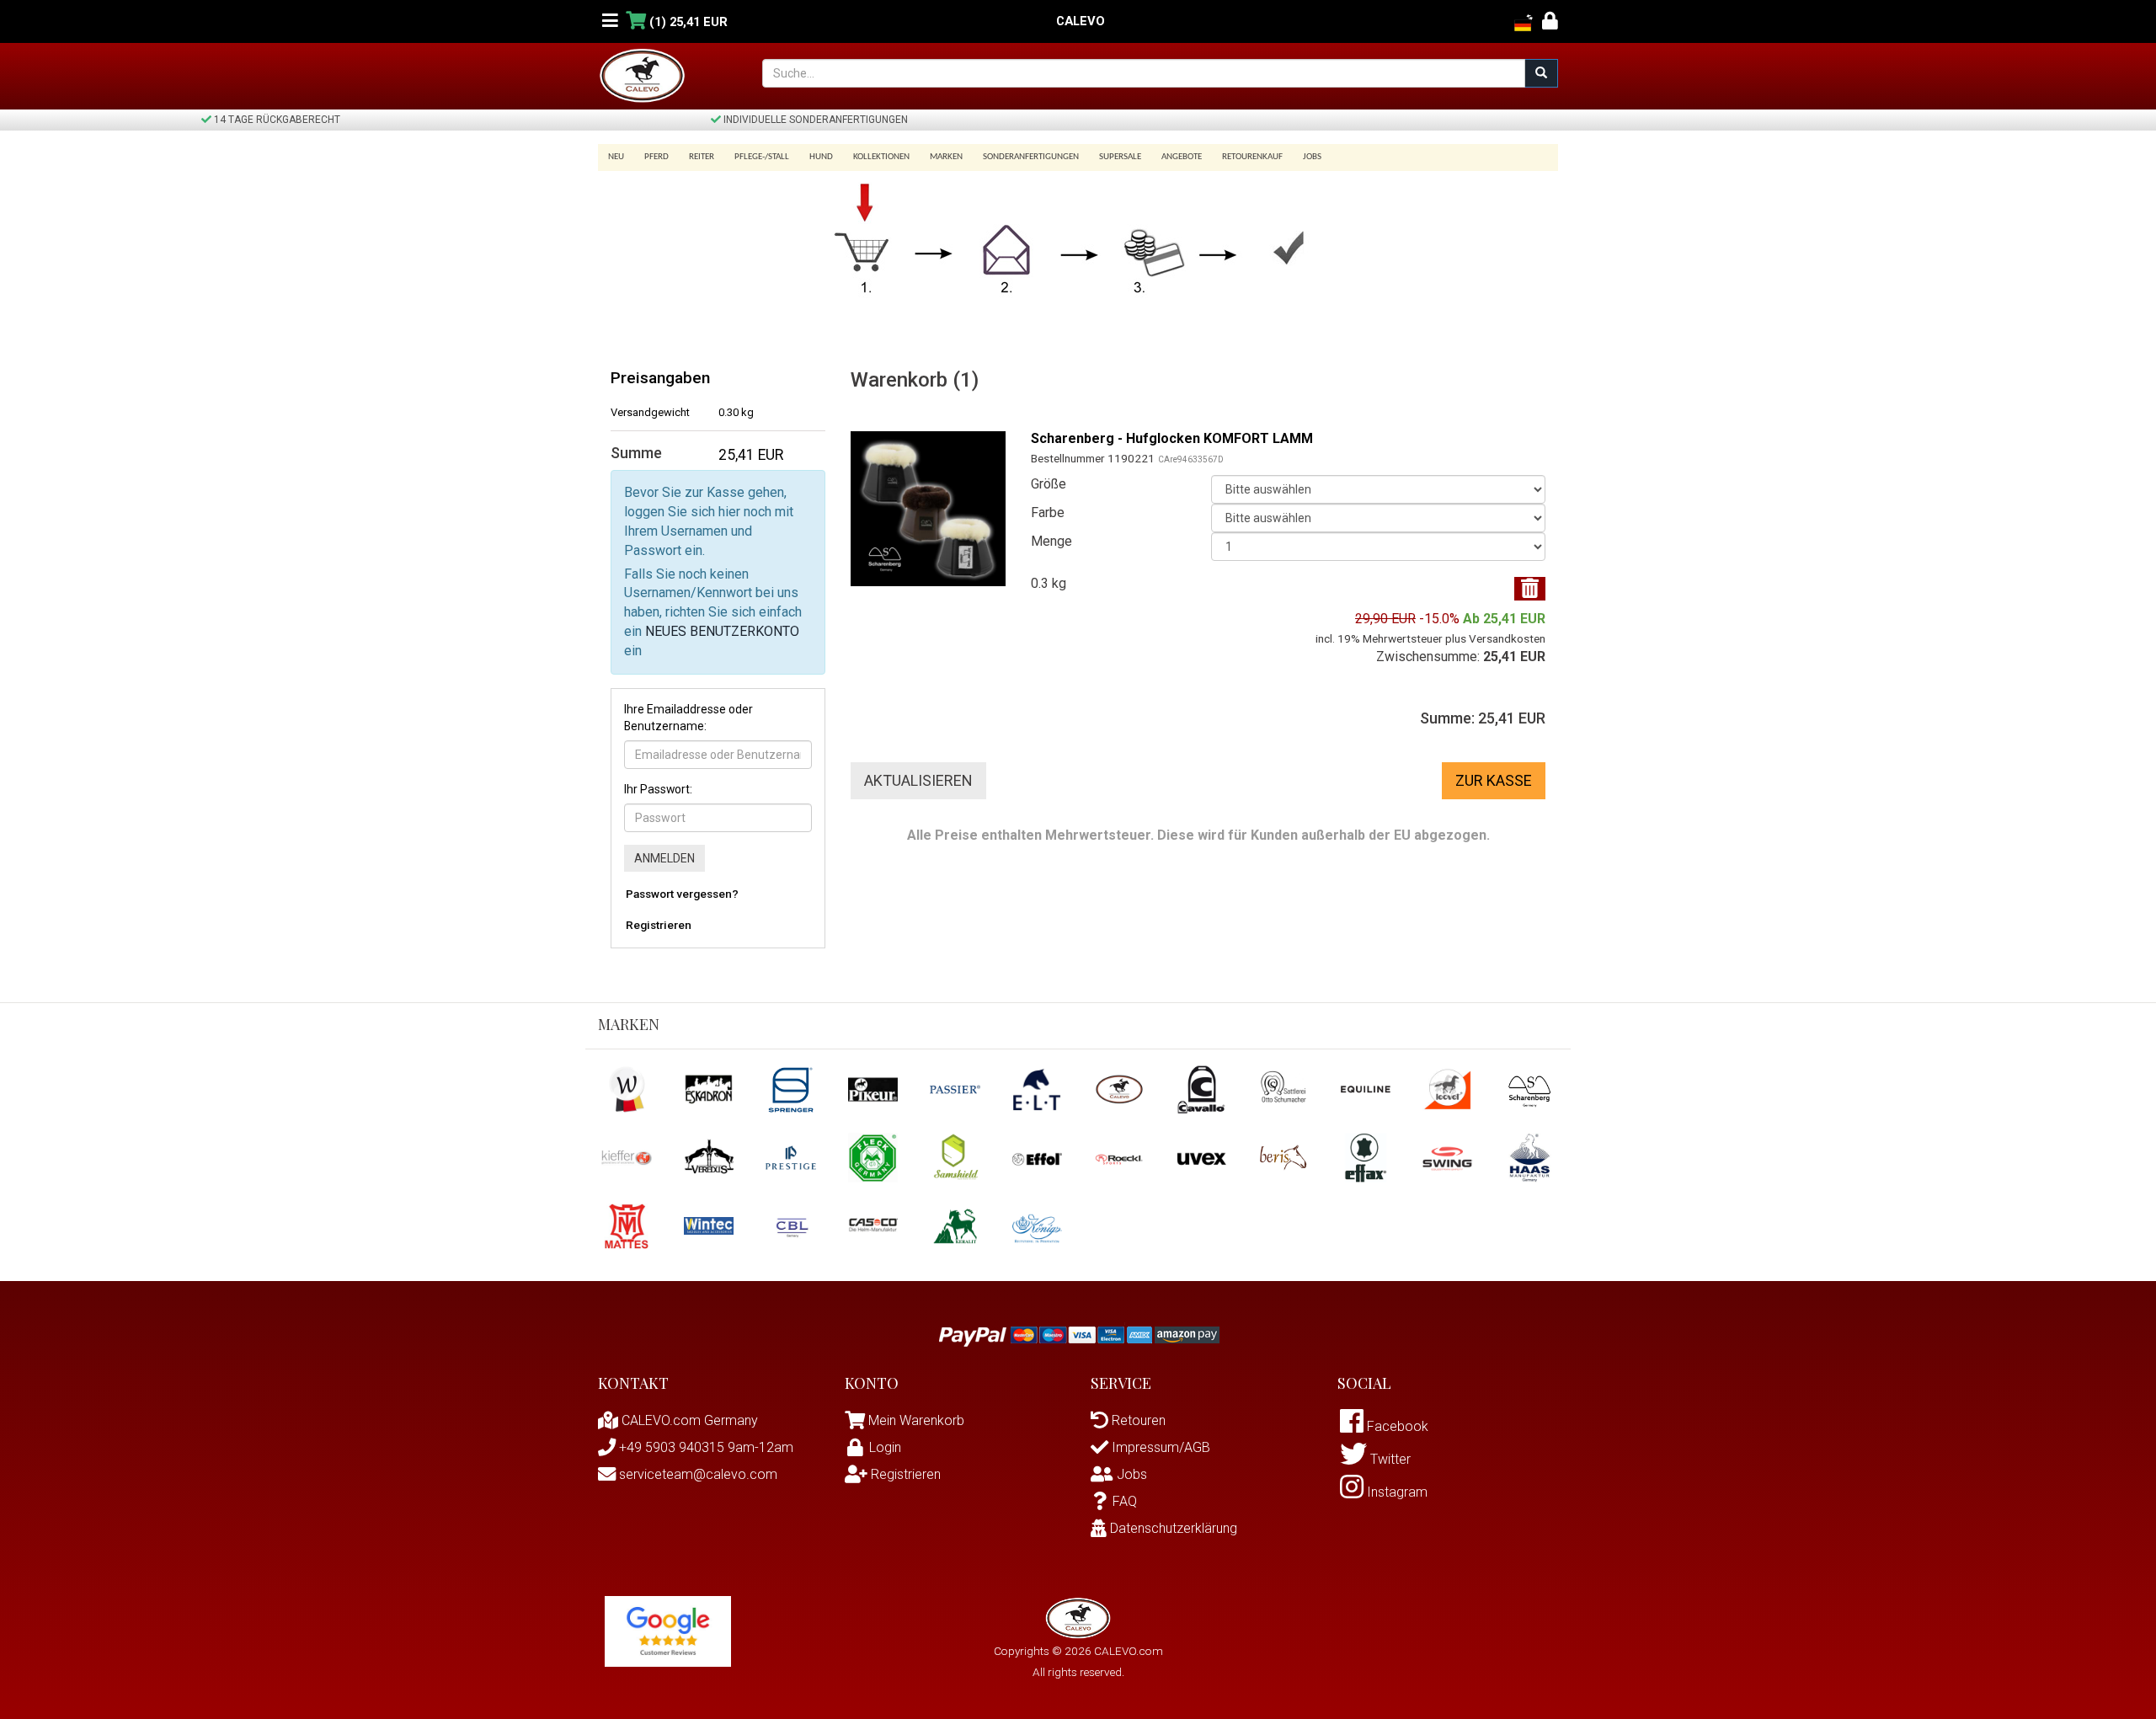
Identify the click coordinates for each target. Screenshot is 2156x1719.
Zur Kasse (1494, 780)
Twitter (1389, 1459)
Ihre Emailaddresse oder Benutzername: (688, 718)
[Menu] (610, 21)
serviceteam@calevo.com (696, 1474)
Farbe (1048, 512)
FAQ (1125, 1501)
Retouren (1137, 1420)
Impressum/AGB (1159, 1447)
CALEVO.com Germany (688, 1420)
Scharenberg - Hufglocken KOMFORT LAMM (1172, 438)
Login (885, 1447)
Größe (1049, 484)
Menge (1051, 541)
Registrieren (659, 925)
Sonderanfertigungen (1031, 157)
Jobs (1312, 157)
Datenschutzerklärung (1172, 1528)
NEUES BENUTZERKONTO (722, 631)
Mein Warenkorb (916, 1420)
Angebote (1182, 157)
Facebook (1396, 1426)
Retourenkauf (1252, 157)
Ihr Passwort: (658, 789)
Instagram (1396, 1492)
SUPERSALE (1120, 157)
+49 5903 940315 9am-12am (704, 1447)
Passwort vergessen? (682, 894)
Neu (616, 157)
